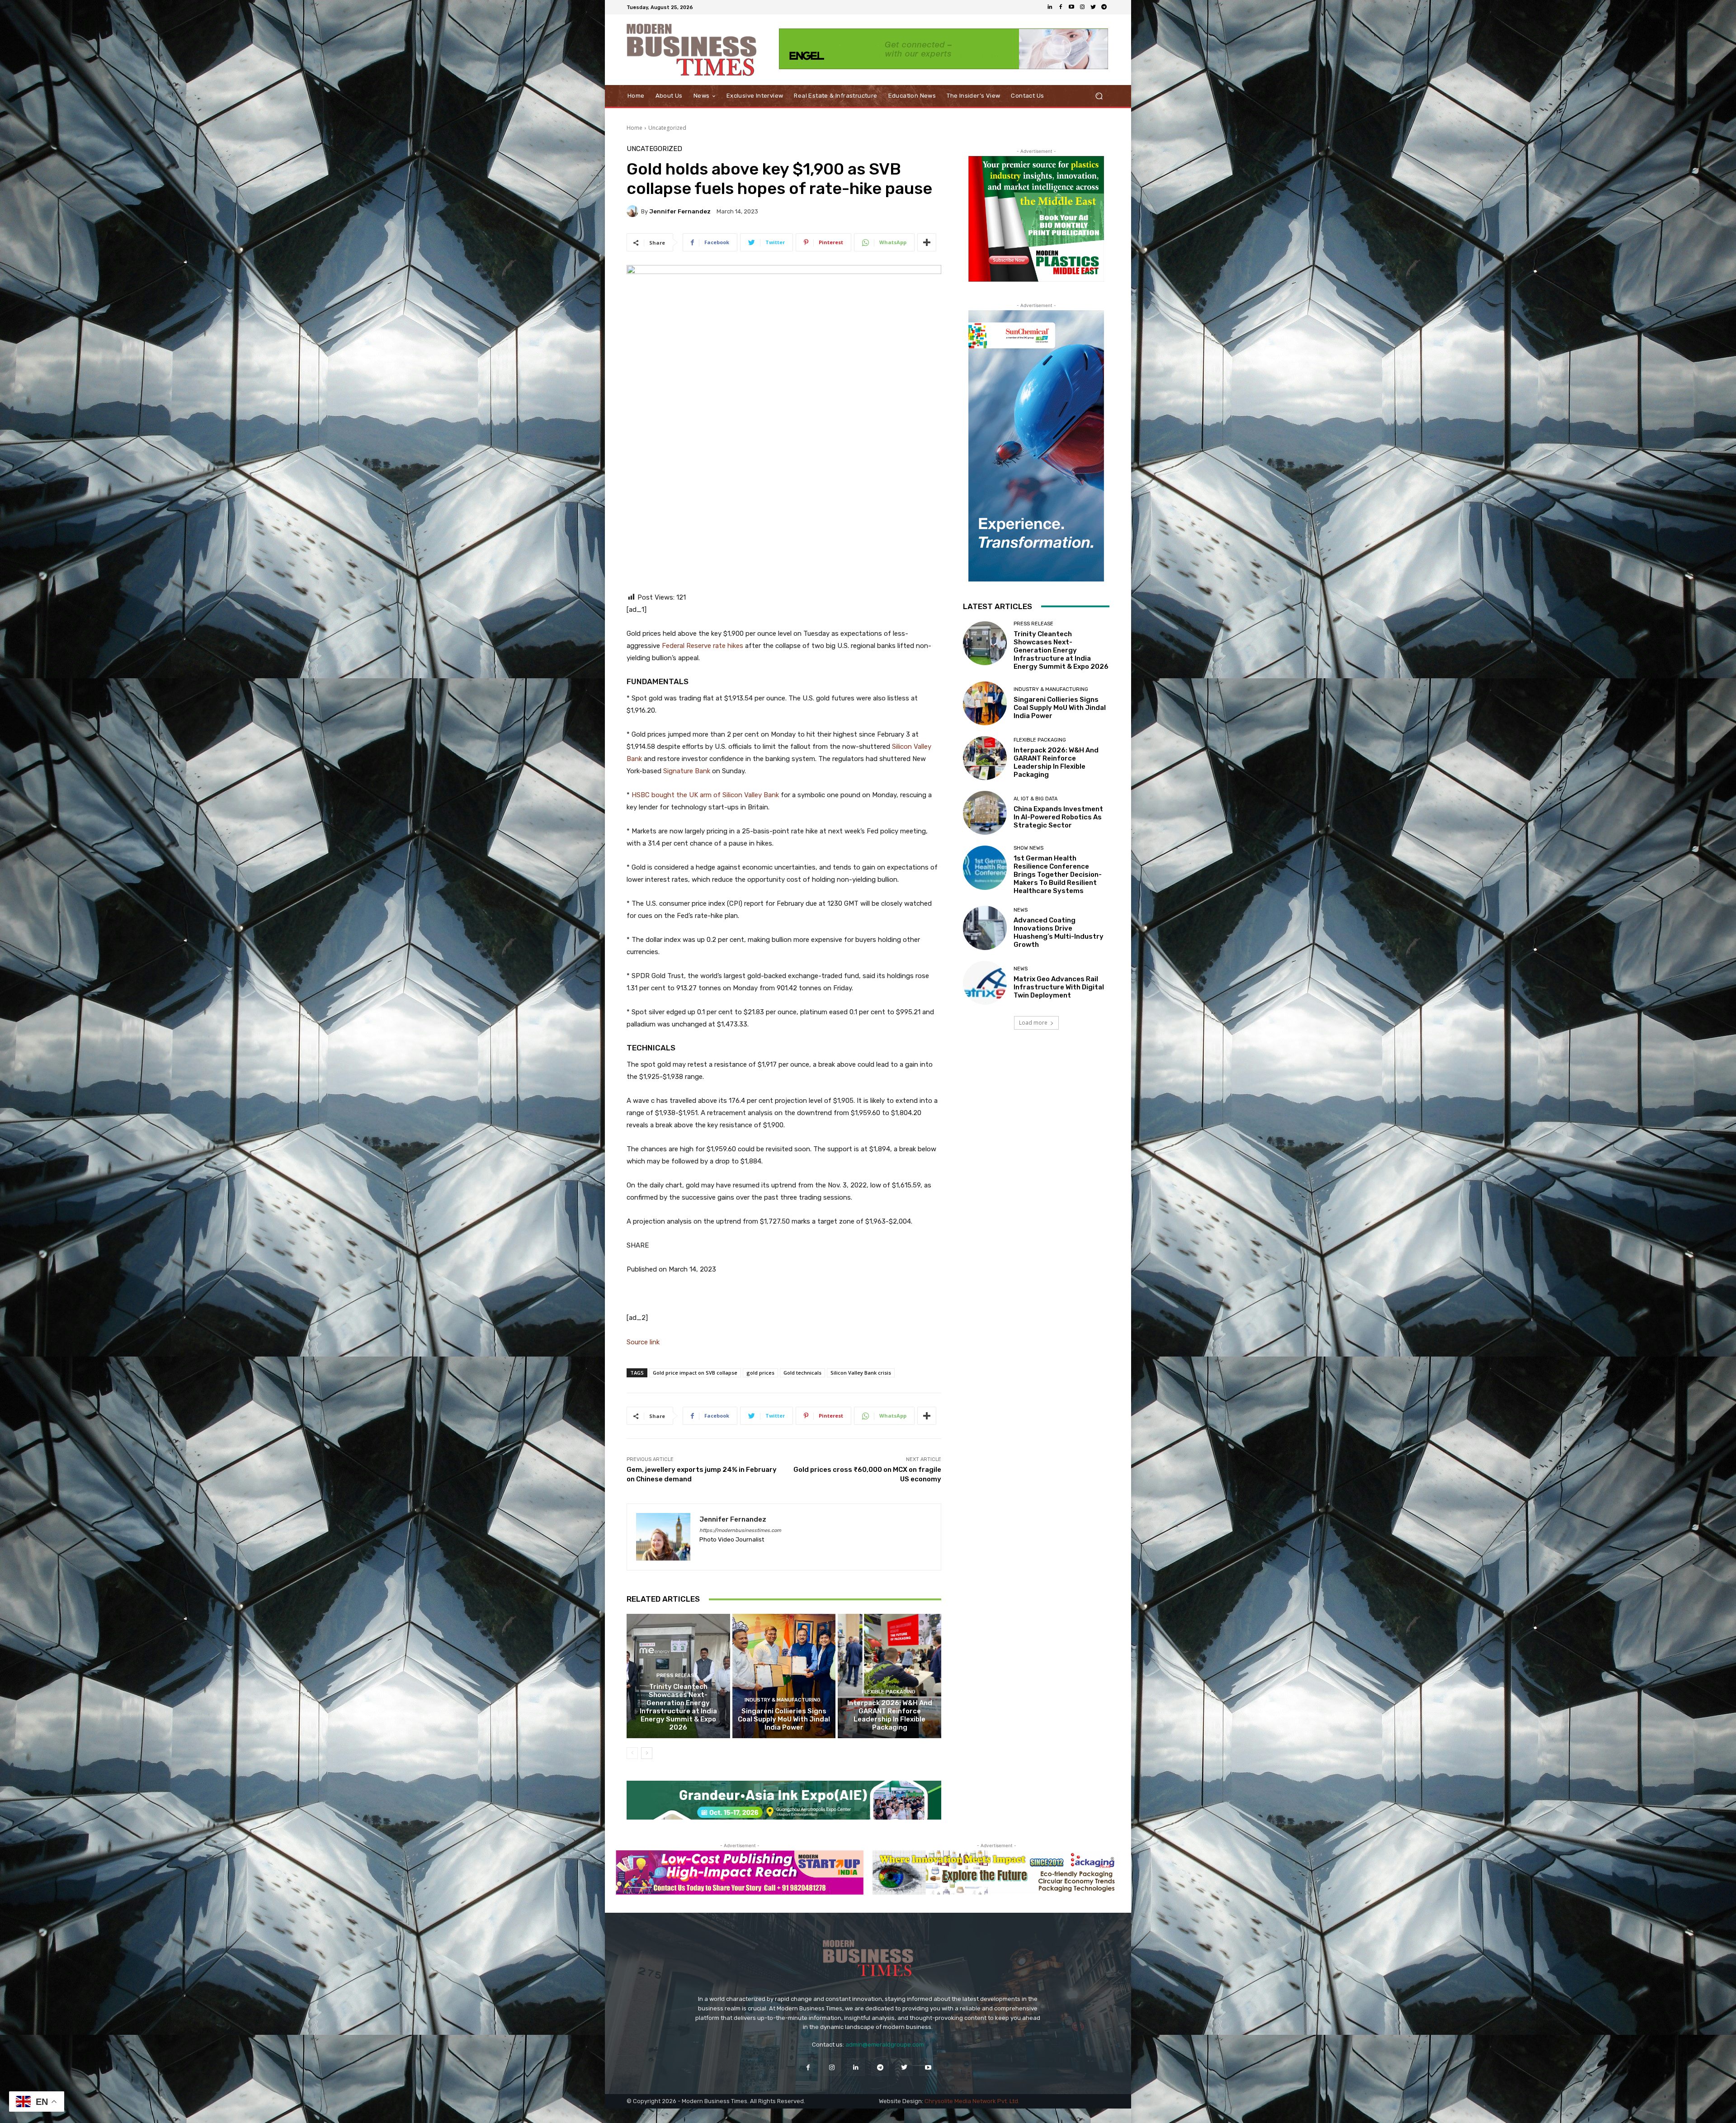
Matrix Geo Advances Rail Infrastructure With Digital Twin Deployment (1059, 987)
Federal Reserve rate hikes (703, 646)
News (1021, 910)
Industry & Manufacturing (783, 1700)
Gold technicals (802, 1373)
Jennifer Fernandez (680, 211)
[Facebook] (1061, 7)
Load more (1033, 1023)
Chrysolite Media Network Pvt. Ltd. (972, 2101)
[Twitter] (1093, 7)
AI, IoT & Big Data (1035, 799)
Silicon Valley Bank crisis (861, 1373)
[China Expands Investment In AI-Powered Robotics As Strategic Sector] (985, 813)
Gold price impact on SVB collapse (695, 1373)
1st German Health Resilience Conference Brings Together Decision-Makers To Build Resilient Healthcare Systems (1058, 875)
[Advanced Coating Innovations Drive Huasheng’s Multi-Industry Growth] (985, 928)
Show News (1028, 848)
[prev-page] (632, 1753)
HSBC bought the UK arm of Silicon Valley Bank (704, 795)
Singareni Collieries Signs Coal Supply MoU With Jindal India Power (784, 1719)
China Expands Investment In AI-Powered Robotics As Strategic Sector (1058, 817)
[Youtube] (1071, 7)
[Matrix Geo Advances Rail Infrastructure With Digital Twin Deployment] (985, 983)
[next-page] (647, 1753)
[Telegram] (1104, 7)
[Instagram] (1082, 7)
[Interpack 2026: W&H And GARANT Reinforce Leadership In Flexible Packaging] (889, 1676)
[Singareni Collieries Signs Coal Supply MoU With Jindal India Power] (784, 1676)
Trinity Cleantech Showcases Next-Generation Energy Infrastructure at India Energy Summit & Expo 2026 (678, 1707)
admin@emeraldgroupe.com (885, 2045)
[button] (1099, 96)
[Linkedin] (1050, 7)
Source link (643, 1342)
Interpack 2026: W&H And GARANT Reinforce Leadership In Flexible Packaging (890, 1715)
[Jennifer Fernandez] (634, 211)
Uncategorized (667, 128)
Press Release (677, 1676)
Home (634, 128)
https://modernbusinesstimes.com (740, 1530)
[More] (927, 242)
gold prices (760, 1373)
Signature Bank (686, 771)
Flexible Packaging (889, 1692)
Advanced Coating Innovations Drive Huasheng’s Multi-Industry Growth (1059, 932)
